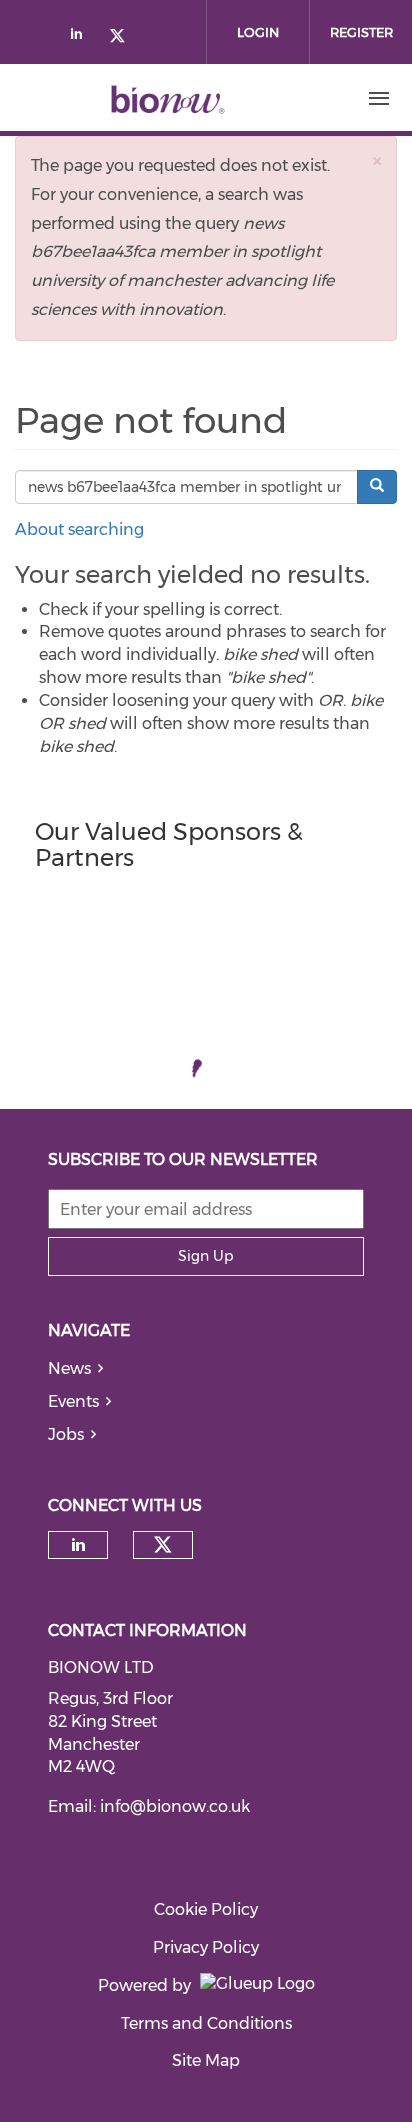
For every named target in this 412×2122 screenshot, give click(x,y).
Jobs (66, 1434)
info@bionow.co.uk (175, 1806)
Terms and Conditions (206, 2023)
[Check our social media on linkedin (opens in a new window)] (82, 37)
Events (73, 1401)
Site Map (206, 2060)
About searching (79, 529)
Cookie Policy (206, 1909)
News (69, 1368)
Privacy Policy (206, 1947)
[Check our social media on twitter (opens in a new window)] (124, 37)
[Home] (168, 99)
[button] (377, 160)
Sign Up (205, 1256)
